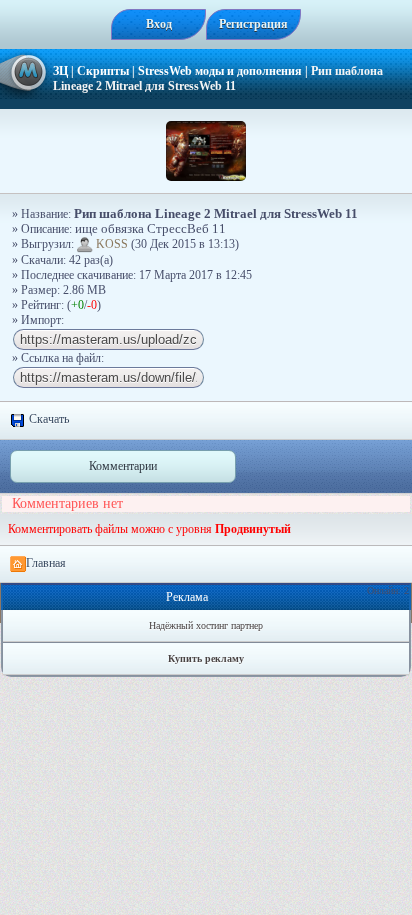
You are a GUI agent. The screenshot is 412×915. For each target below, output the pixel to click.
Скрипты (103, 71)
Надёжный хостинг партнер (206, 625)
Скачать (47, 419)
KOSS (112, 244)
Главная (46, 563)
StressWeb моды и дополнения (220, 71)
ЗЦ (60, 71)
